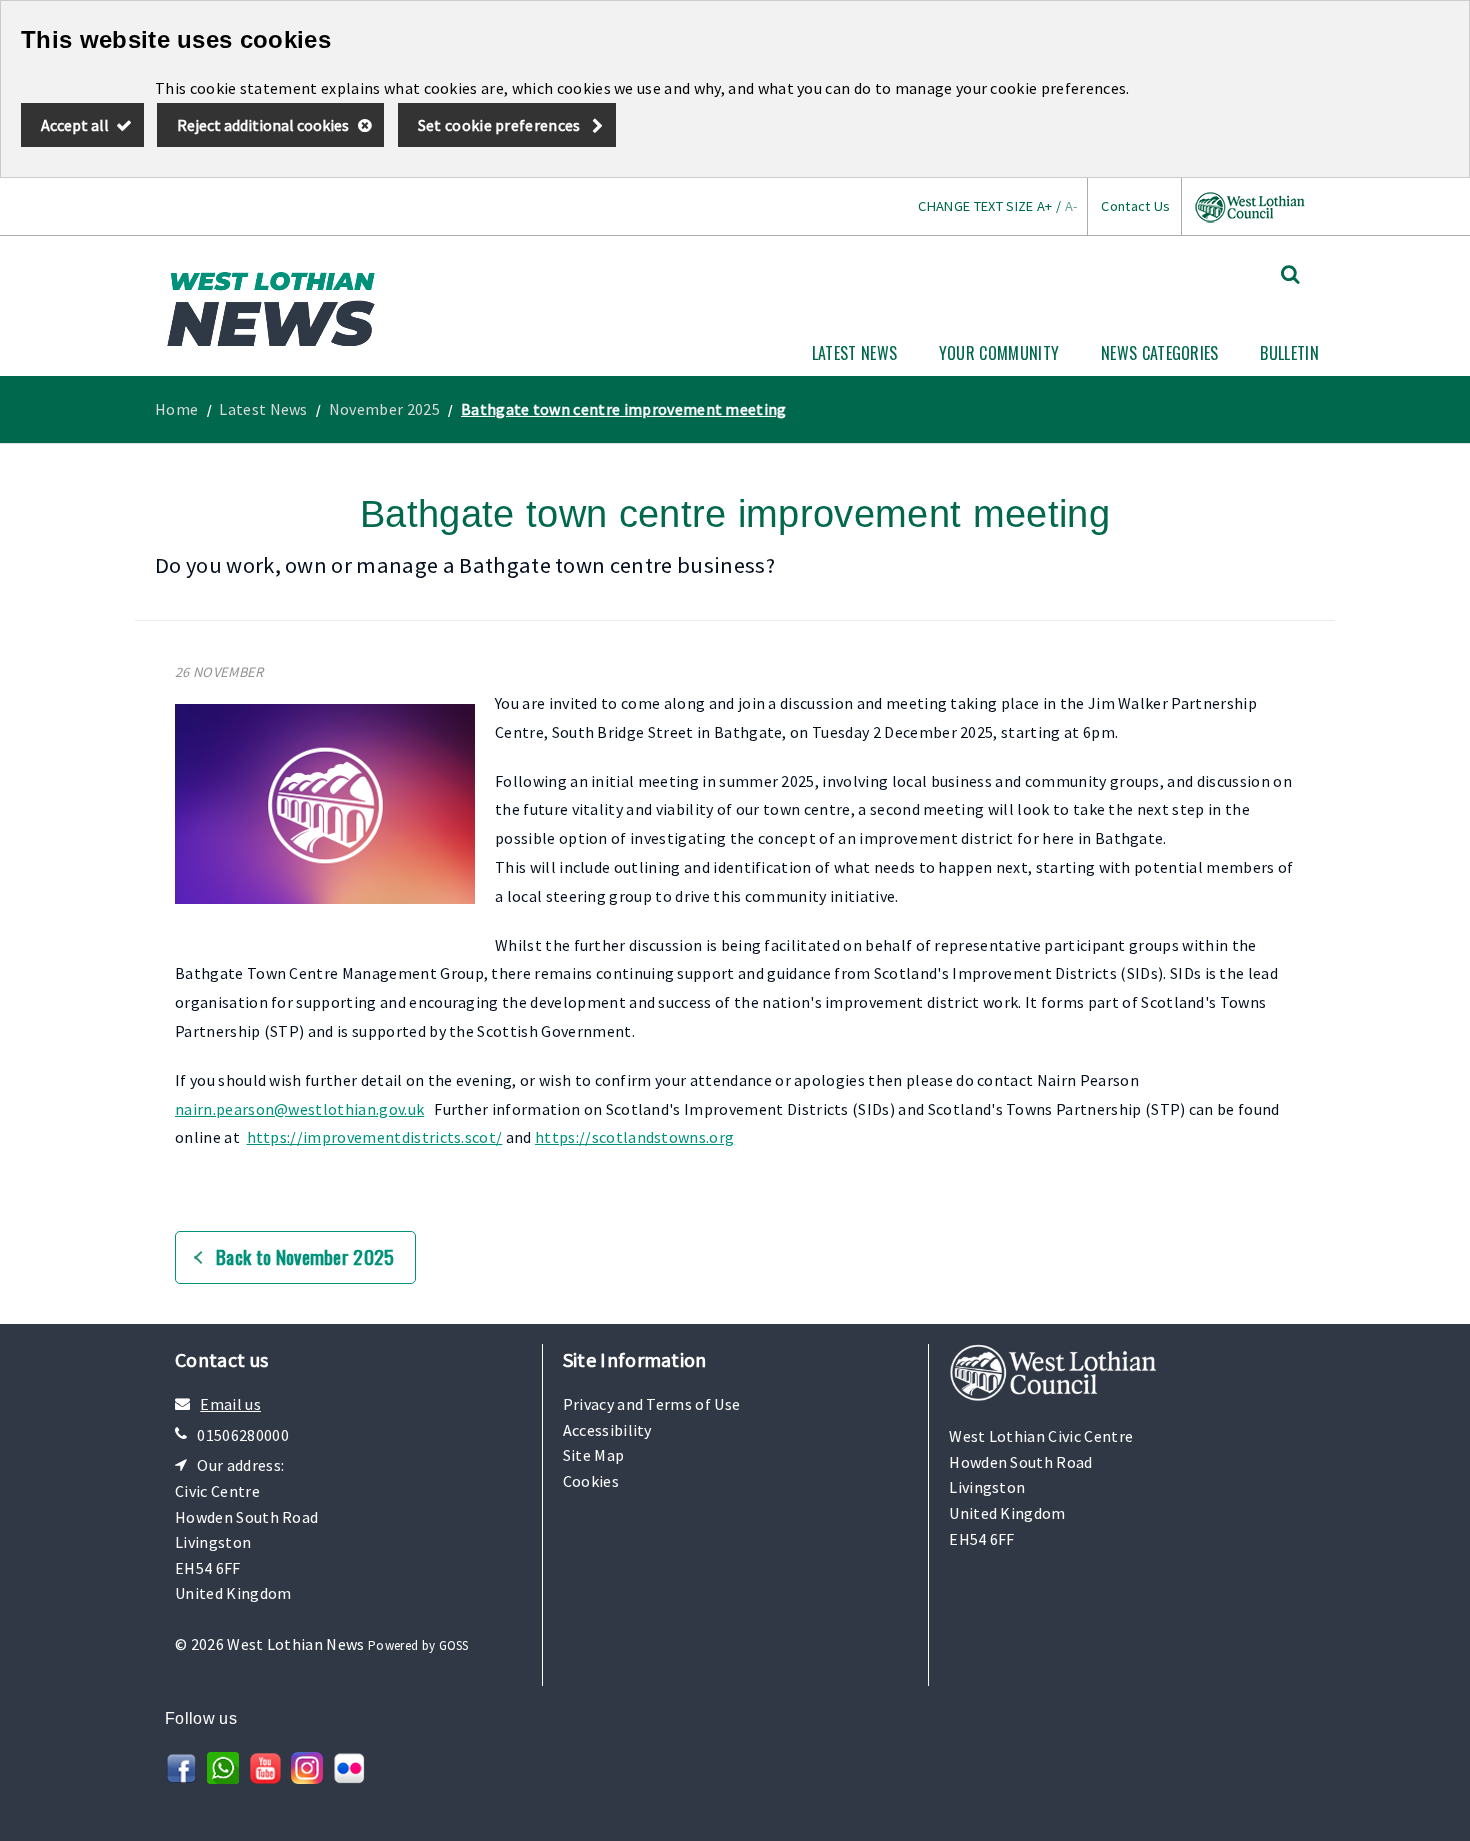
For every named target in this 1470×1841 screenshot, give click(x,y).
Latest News (855, 353)
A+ (1045, 206)
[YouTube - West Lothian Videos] (265, 1778)
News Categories (1160, 353)
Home (176, 409)
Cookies (591, 1481)
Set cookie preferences (499, 125)
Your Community (999, 353)
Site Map (594, 1455)
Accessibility (607, 1430)
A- (1071, 206)
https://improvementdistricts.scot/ (375, 1137)
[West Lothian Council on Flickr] (349, 1778)
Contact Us (1135, 206)
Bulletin (1289, 353)
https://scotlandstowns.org (634, 1137)
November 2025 (384, 409)
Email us (230, 1404)
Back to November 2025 (305, 1256)
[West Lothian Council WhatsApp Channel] (223, 1778)
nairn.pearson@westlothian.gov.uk (299, 1109)
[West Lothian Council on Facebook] (181, 1778)
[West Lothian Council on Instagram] (307, 1778)
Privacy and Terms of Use (652, 1404)
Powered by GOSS (418, 1645)
